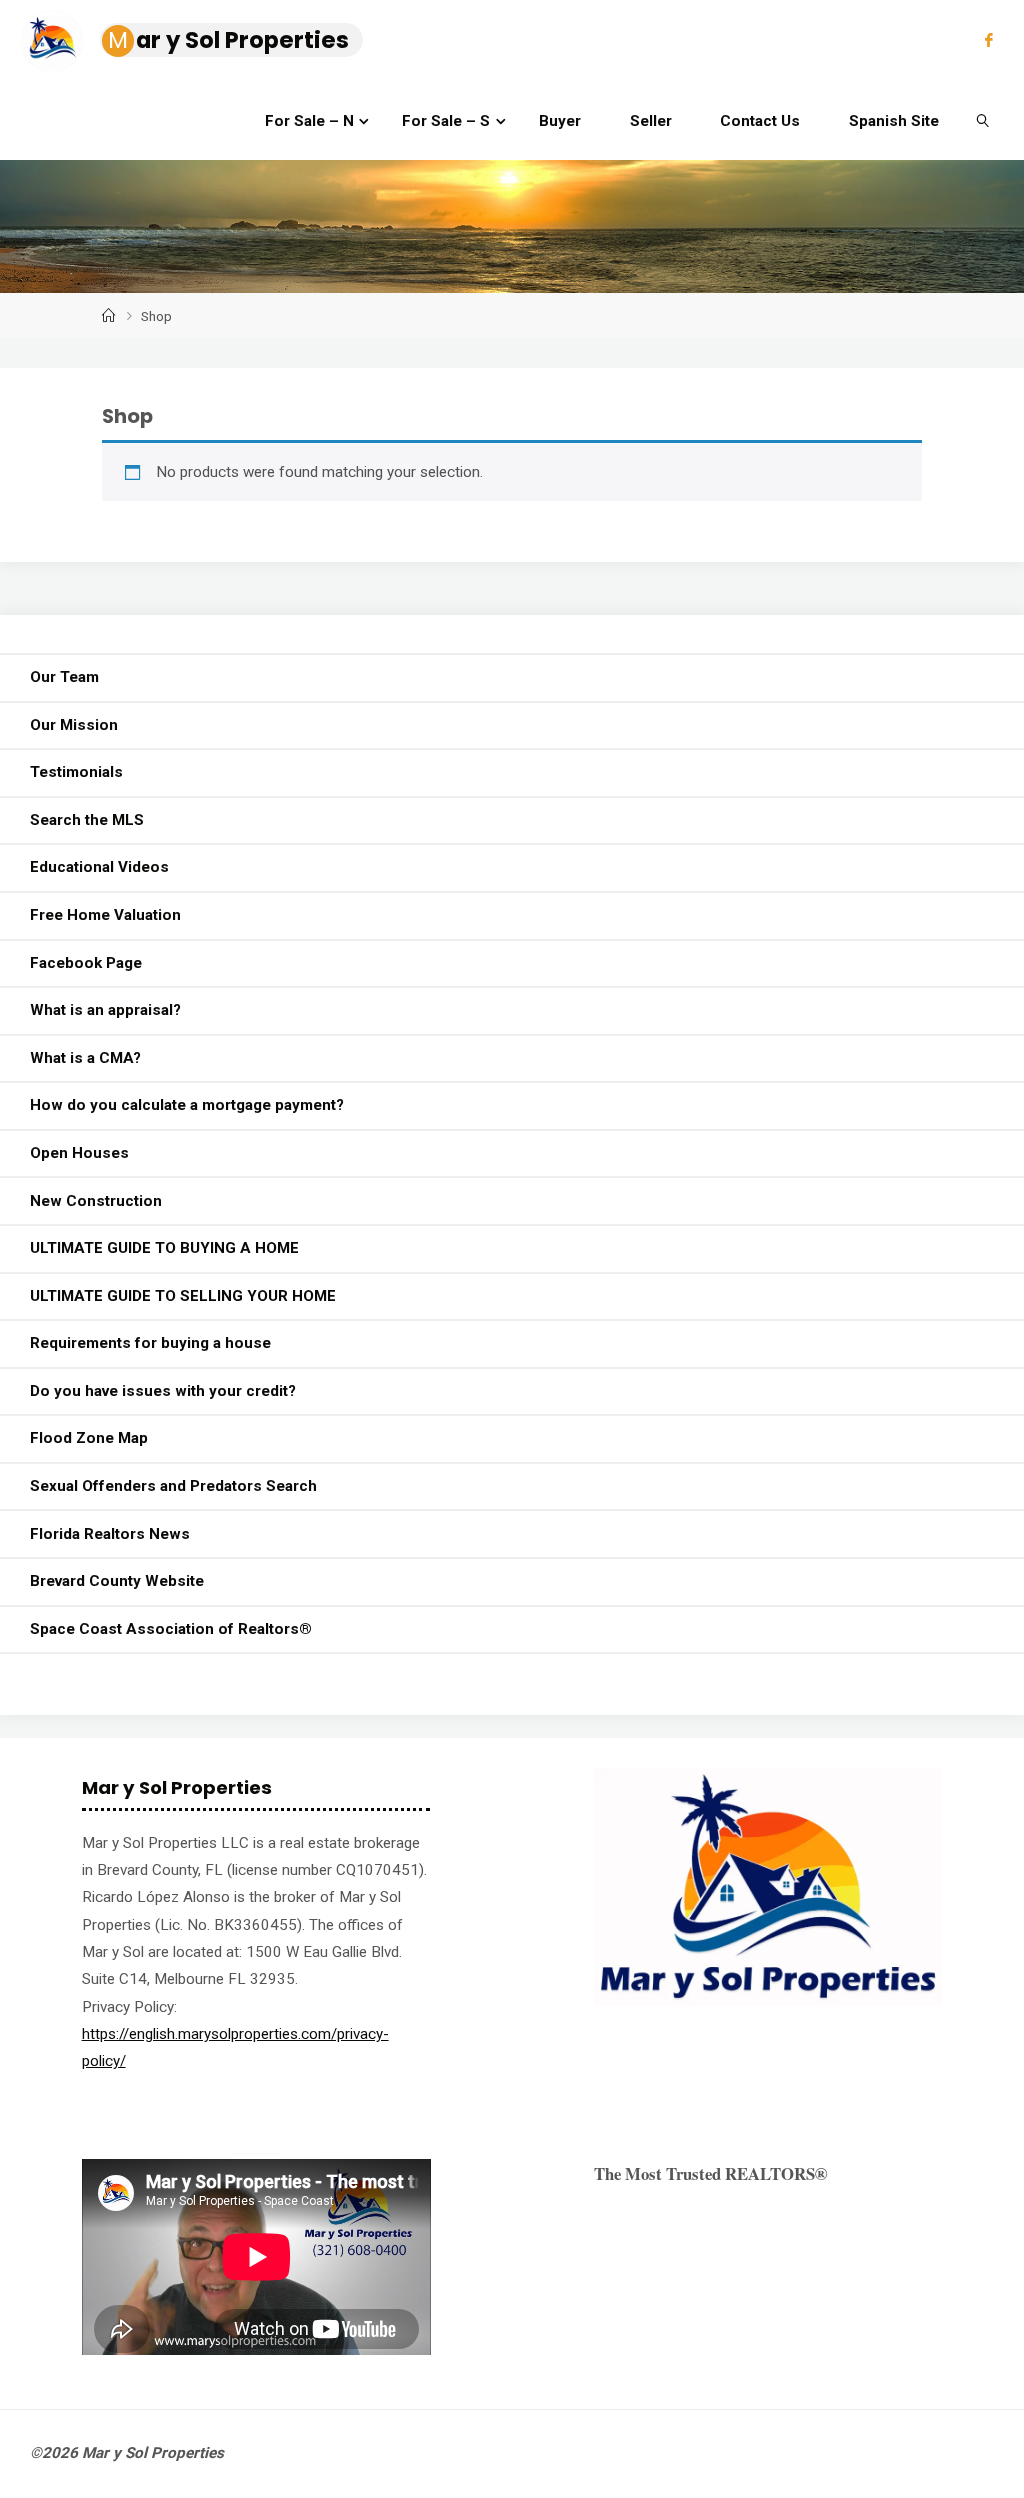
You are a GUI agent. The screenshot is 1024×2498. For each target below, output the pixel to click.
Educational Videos (99, 867)
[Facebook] (988, 40)
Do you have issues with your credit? (163, 1391)
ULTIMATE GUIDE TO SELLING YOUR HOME (183, 1296)
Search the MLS (87, 820)
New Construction (96, 1201)
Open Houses (79, 1153)
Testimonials (76, 772)
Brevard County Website (117, 1581)
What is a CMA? (85, 1058)
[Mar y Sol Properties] (52, 40)
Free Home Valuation (105, 915)
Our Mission (74, 725)
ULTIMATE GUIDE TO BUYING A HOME (164, 1248)
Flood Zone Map (89, 1438)
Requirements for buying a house (150, 1343)
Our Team (64, 677)
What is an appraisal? (105, 1010)
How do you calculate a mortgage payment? (187, 1105)
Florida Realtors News (110, 1534)
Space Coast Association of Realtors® (171, 1629)
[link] (983, 120)
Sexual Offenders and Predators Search (173, 1486)
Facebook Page (86, 963)
